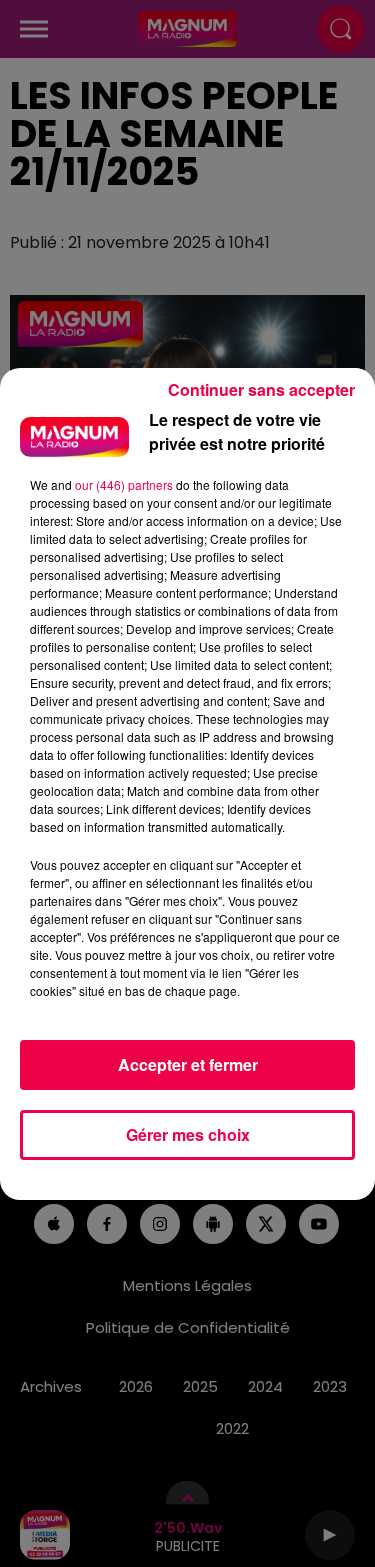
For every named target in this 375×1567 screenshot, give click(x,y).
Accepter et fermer (188, 1064)
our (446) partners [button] (124, 484)
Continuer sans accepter (261, 389)
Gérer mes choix (188, 1134)
